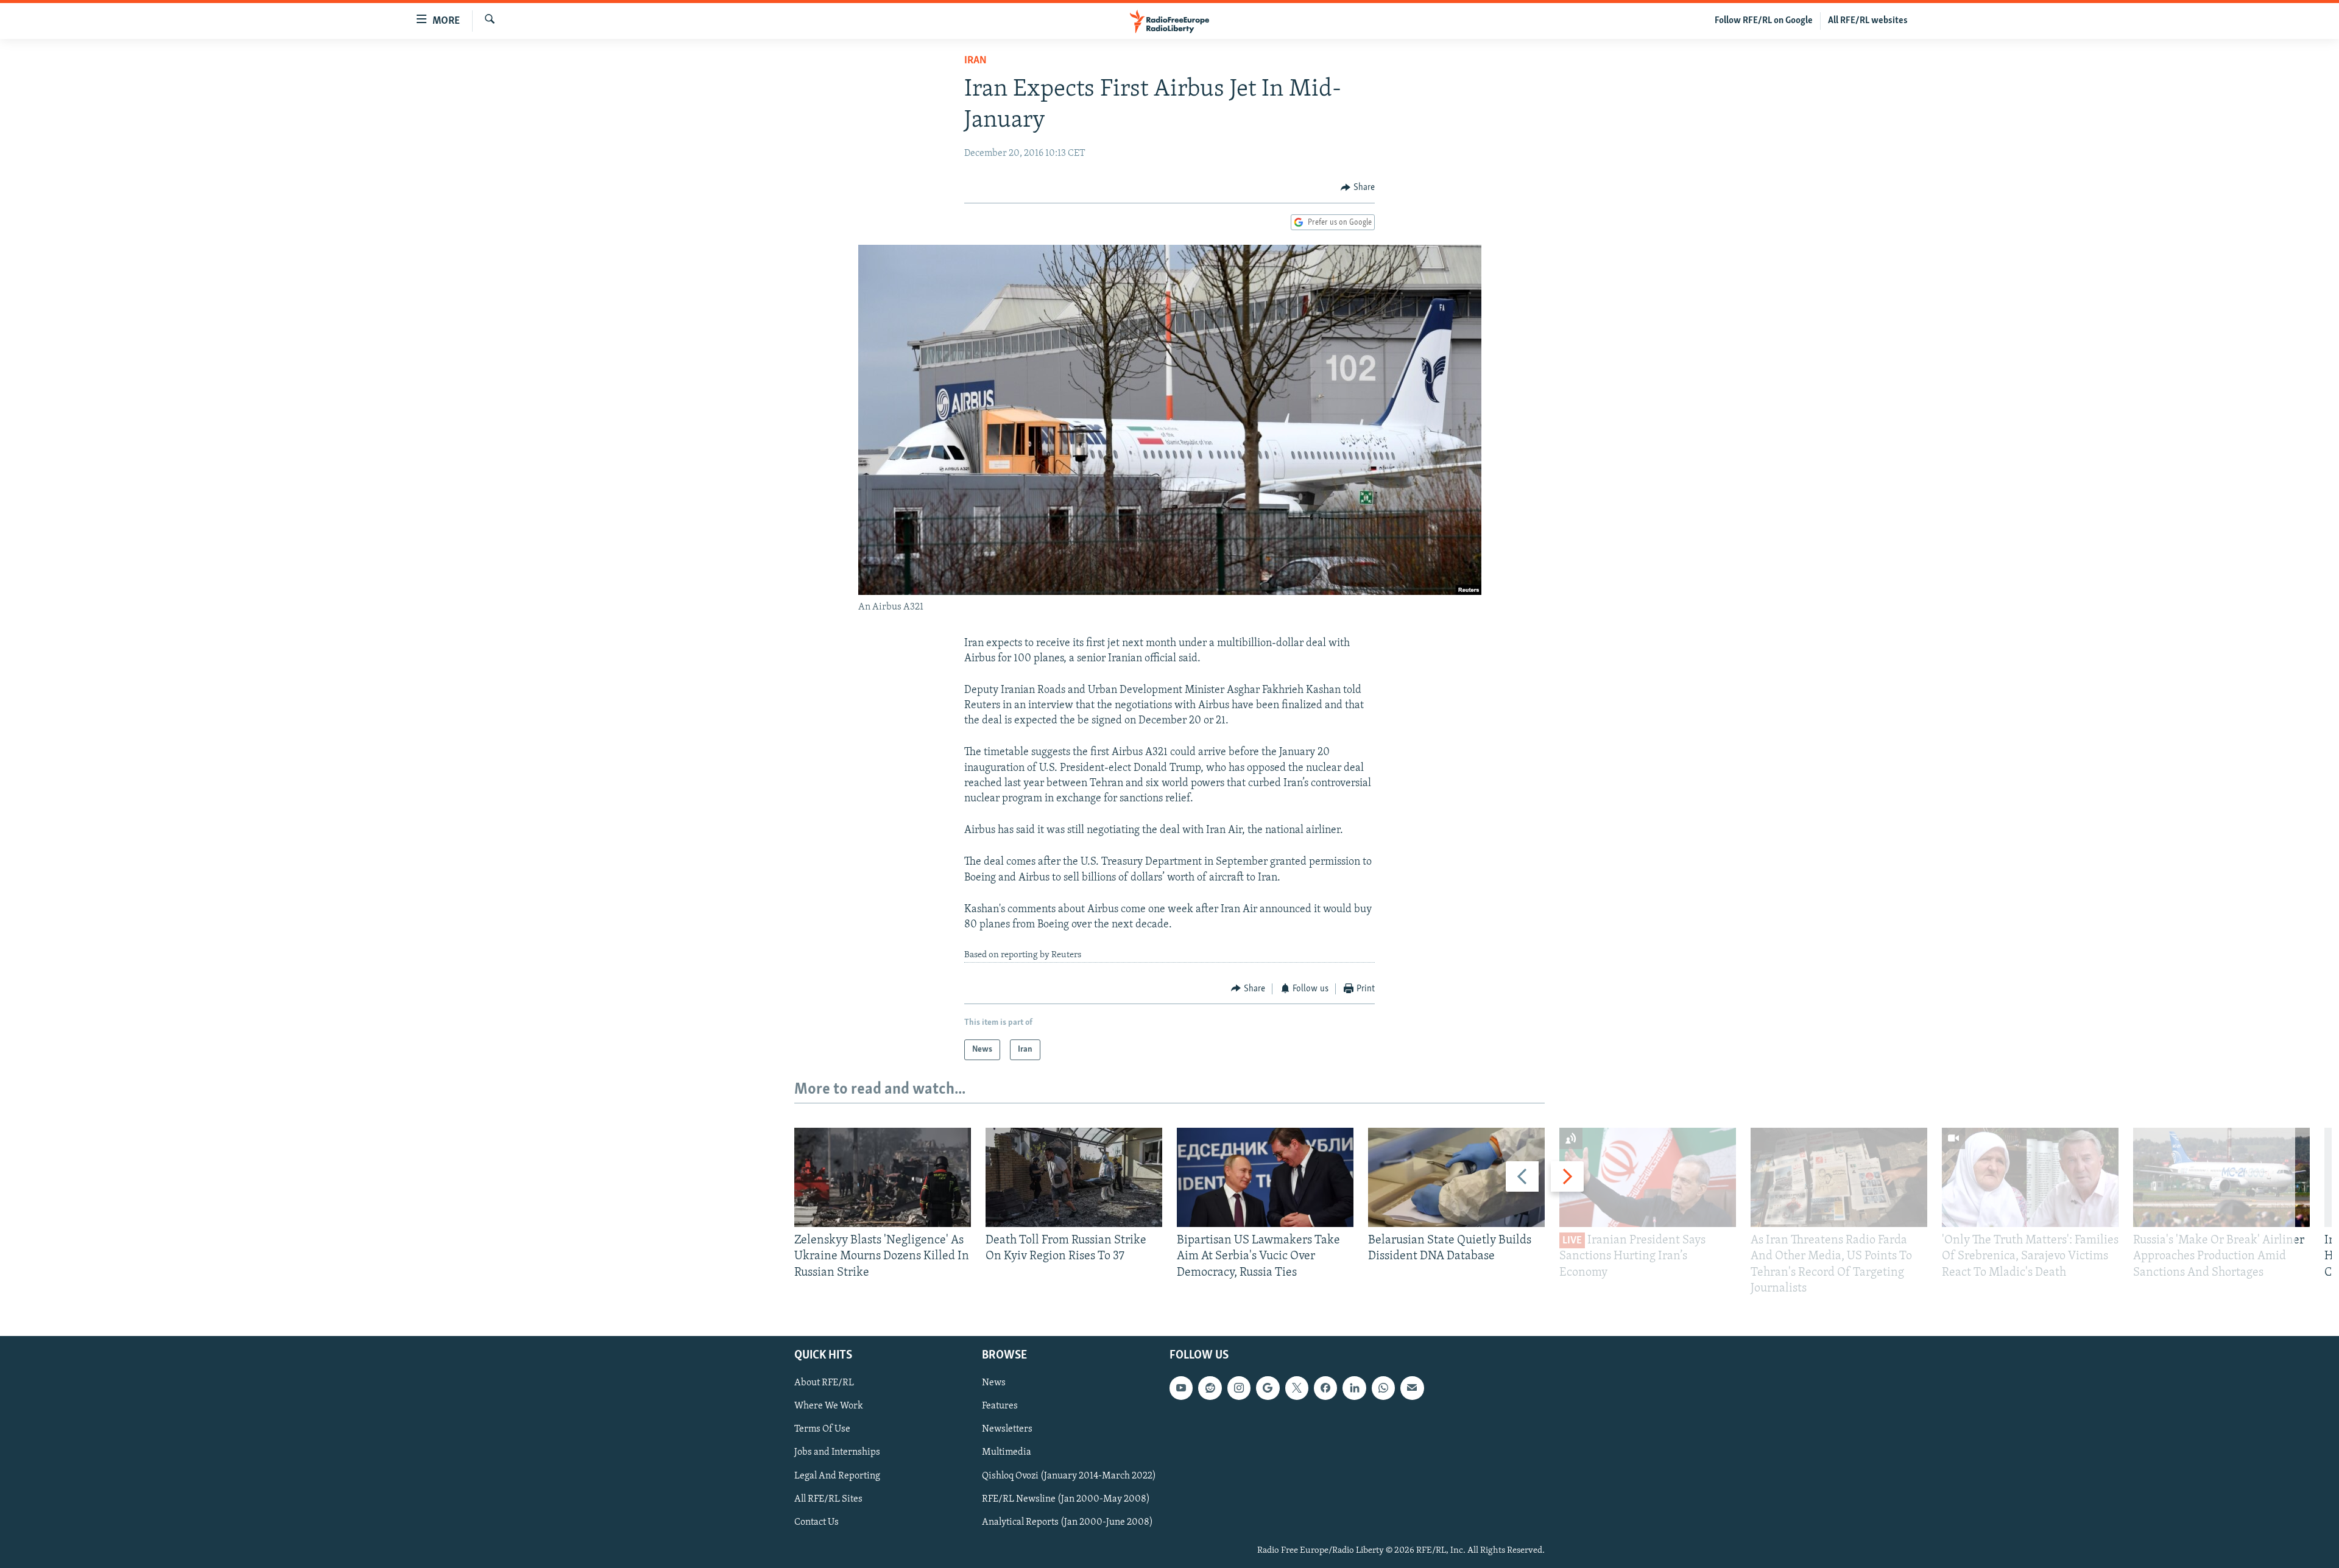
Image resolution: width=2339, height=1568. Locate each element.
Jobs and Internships (837, 1453)
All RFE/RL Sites (828, 1499)
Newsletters (1007, 1429)
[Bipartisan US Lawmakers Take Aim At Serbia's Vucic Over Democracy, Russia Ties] (1265, 1177)
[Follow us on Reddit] (1210, 1388)
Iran (975, 61)
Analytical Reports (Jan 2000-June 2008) (1067, 1522)
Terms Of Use (822, 1429)
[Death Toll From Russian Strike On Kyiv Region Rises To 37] (1074, 1177)
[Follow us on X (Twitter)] (1297, 1388)
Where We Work (829, 1406)
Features (1000, 1406)
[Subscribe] (1412, 1388)
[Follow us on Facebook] (1325, 1388)
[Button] (1358, 188)
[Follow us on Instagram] (1239, 1388)
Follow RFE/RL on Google (1764, 21)
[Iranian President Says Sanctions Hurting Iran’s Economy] (1648, 1177)
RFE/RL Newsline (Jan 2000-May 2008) (1066, 1499)
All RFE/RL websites (1868, 21)
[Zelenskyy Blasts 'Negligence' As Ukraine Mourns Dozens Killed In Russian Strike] (883, 1177)
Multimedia (1007, 1453)
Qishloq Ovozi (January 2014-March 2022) (1069, 1476)
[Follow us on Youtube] (1181, 1388)
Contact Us (817, 1522)
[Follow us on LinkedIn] (1354, 1388)
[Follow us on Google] (1268, 1388)
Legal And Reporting (837, 1476)
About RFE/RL (824, 1383)
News (994, 1383)
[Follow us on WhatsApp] (1383, 1388)
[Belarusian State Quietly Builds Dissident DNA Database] (1456, 1177)
